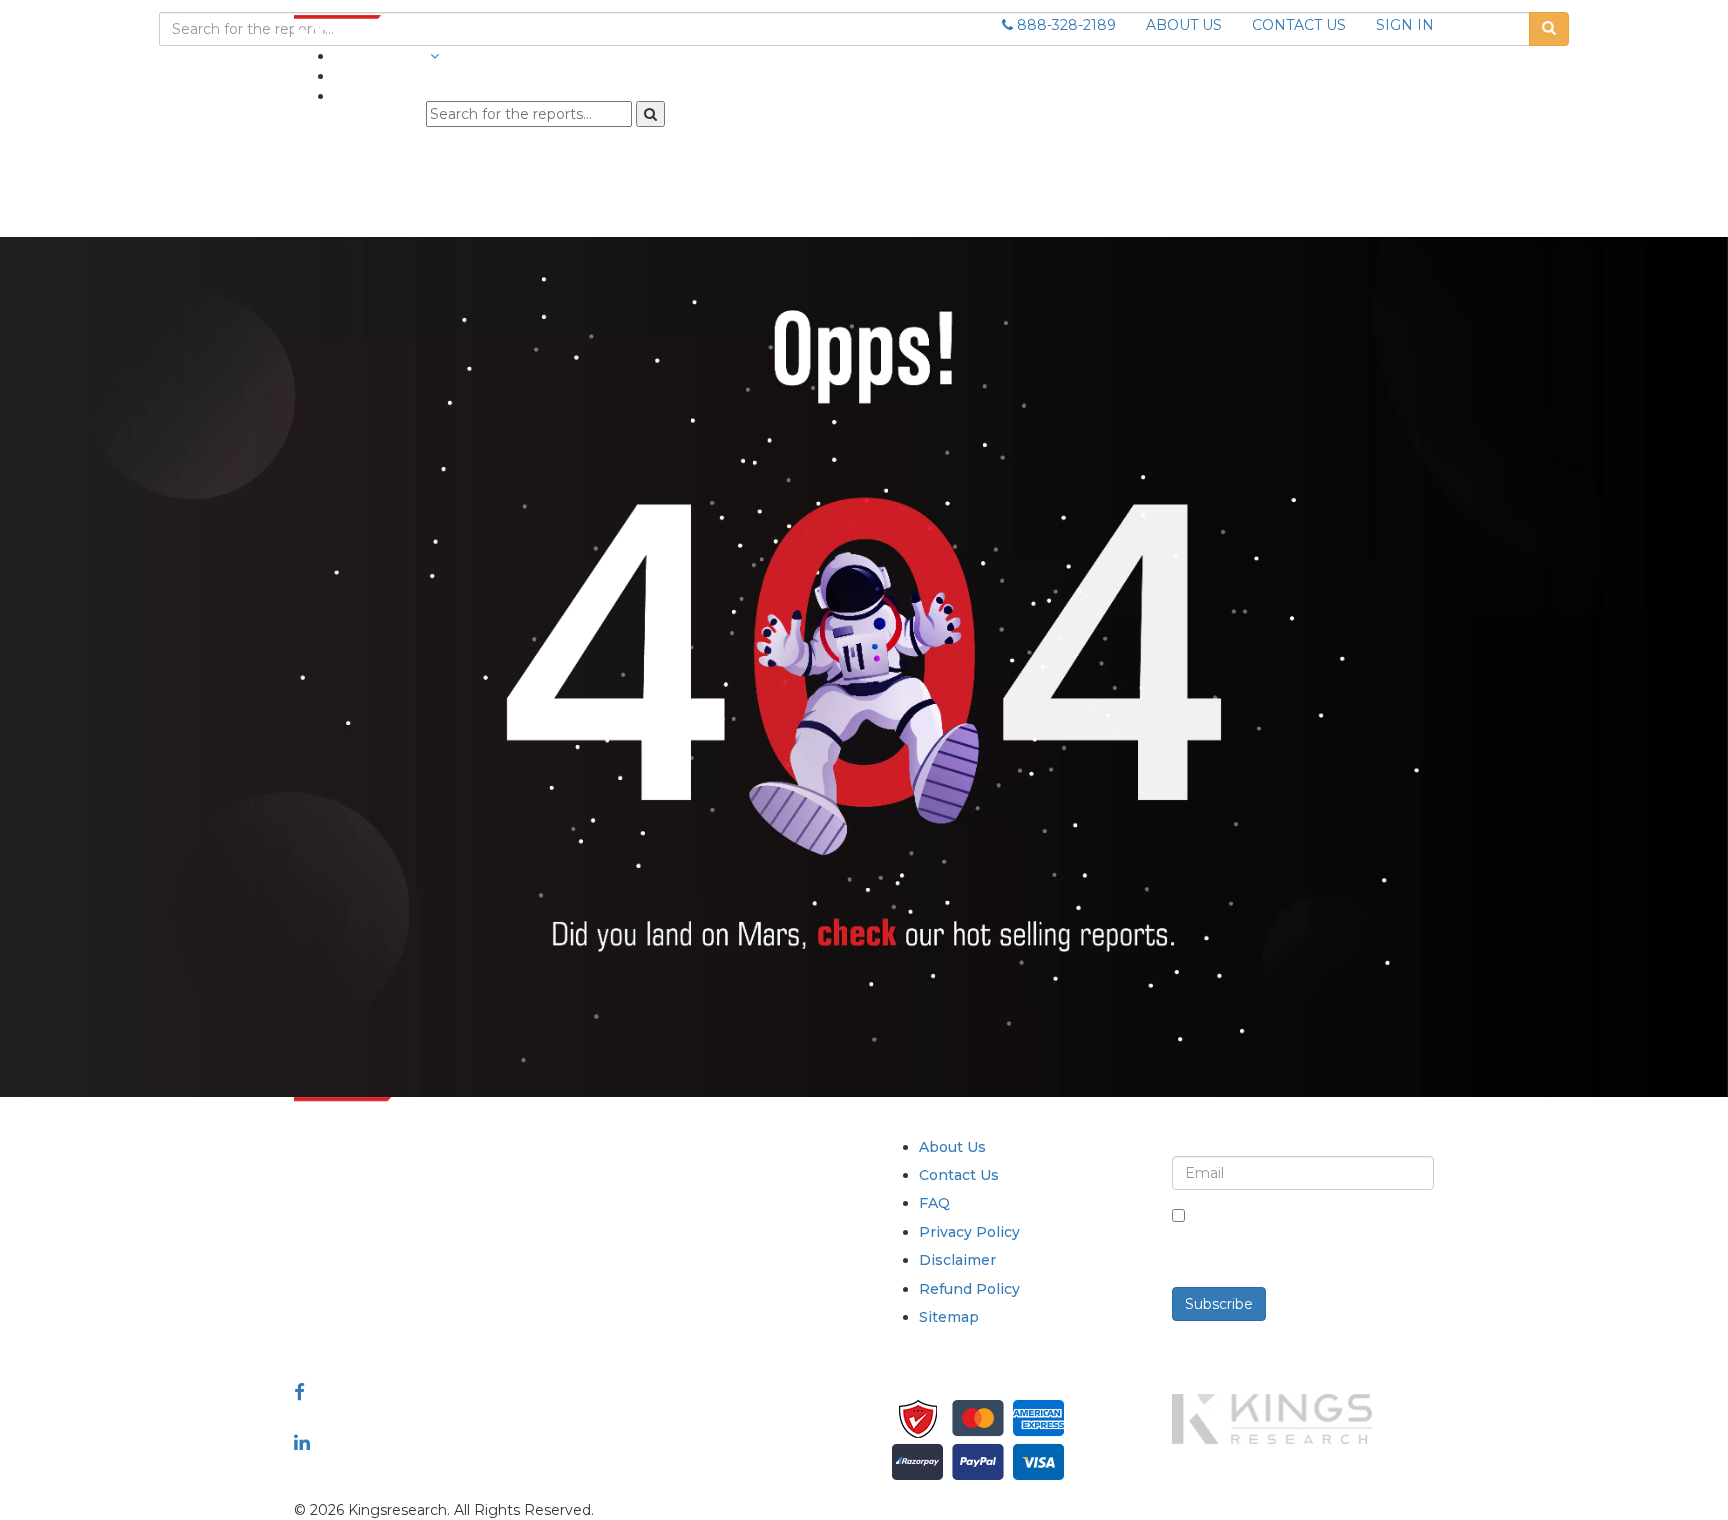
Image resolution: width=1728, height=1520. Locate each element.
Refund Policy (969, 1289)
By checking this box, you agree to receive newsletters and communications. (1310, 1237)
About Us (952, 1147)
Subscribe (1219, 1304)
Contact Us (959, 1175)
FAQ (934, 1203)
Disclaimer (957, 1260)
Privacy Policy (969, 1232)
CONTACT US (1299, 25)
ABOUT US (1184, 25)
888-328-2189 (1064, 25)
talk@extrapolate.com (372, 1287)
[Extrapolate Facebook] (299, 1392)
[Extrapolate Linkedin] (302, 1442)
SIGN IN (1405, 25)
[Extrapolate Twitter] (425, 1417)
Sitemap (949, 1317)
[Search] (650, 114)
